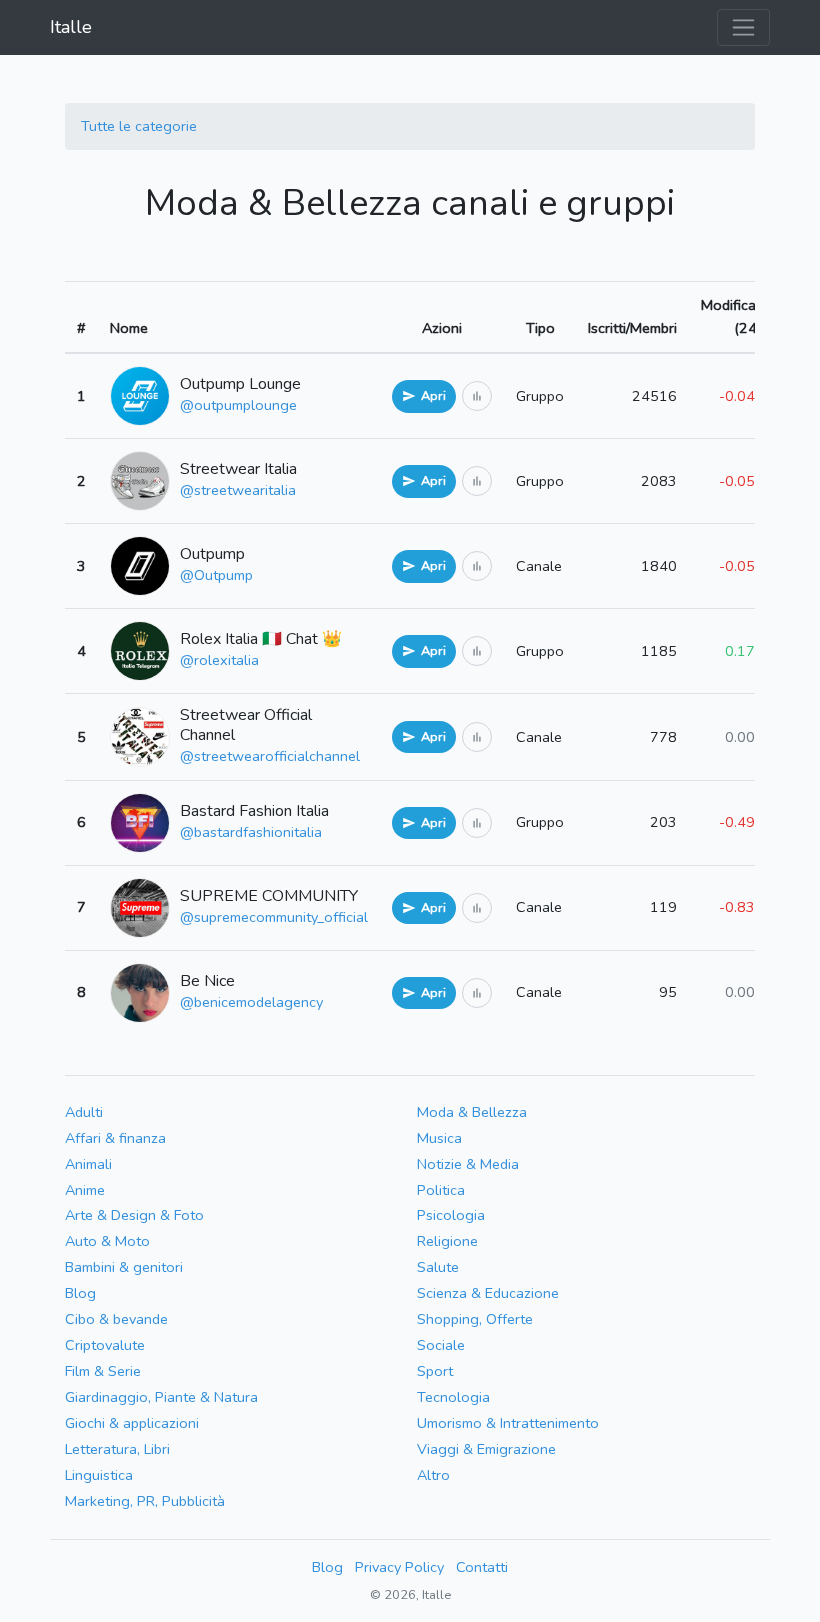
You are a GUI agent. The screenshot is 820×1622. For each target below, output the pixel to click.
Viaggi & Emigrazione (486, 1449)
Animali (88, 1164)
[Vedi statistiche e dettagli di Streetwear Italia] (477, 481)
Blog (80, 1293)
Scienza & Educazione (488, 1293)
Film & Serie (103, 1371)
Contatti (482, 1567)
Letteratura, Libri (117, 1449)
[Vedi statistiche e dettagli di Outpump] (477, 566)
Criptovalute (105, 1345)
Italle (71, 27)
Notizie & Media (468, 1164)
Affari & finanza (115, 1138)
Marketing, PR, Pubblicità (145, 1501)
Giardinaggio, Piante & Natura (161, 1397)
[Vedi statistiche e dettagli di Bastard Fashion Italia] (477, 823)
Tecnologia (453, 1397)
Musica (439, 1138)
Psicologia (451, 1215)
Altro (433, 1475)
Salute (438, 1267)
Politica (441, 1190)
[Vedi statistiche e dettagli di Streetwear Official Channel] (477, 737)
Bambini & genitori (124, 1267)
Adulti (84, 1112)
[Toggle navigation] (743, 27)
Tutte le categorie (139, 126)
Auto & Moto (107, 1241)
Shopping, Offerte (475, 1319)
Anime (85, 1190)
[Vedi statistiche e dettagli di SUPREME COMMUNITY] (477, 908)
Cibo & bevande (116, 1319)
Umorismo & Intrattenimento (508, 1423)
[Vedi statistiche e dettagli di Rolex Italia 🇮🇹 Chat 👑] (477, 651)
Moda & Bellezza (472, 1112)
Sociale (441, 1345)
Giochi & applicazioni (132, 1423)
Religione (447, 1241)
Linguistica (99, 1475)
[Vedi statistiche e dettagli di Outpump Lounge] (477, 396)
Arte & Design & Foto (134, 1215)
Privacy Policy (399, 1567)
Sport (435, 1371)
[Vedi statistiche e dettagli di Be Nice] (477, 993)
